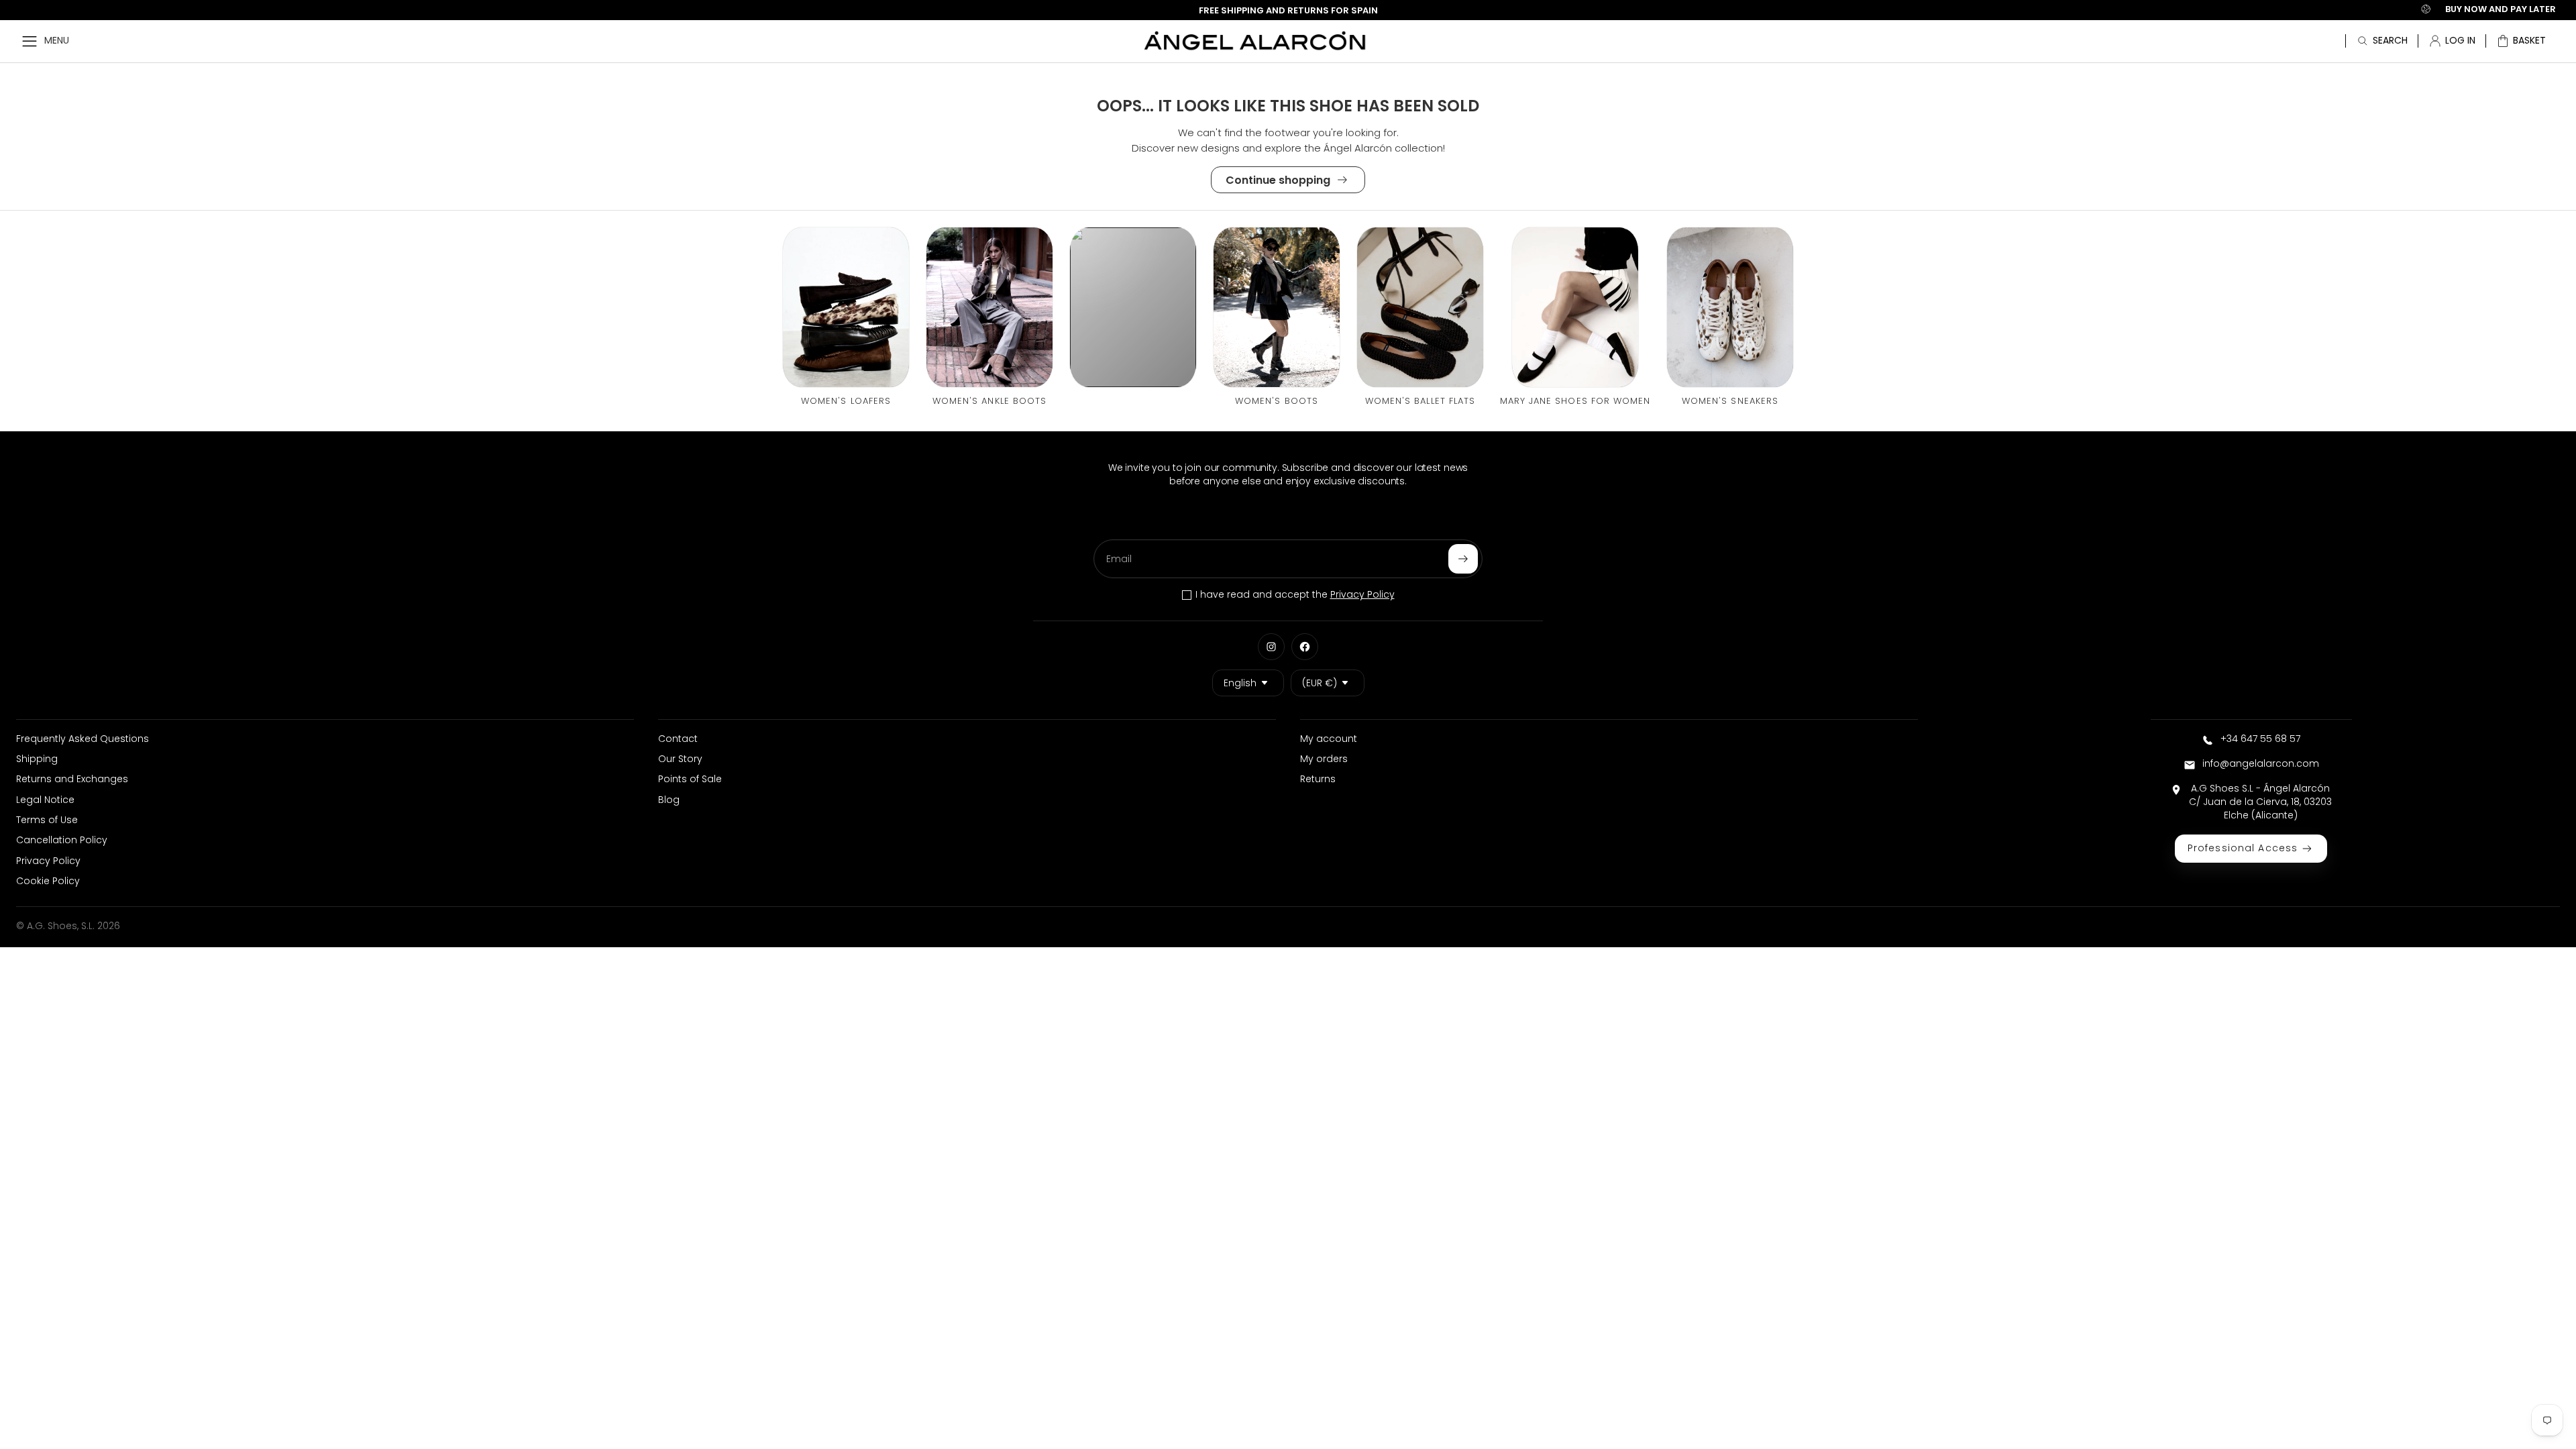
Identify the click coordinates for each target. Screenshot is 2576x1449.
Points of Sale (690, 779)
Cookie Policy (48, 881)
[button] (2521, 41)
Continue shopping (1278, 180)
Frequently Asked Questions (83, 739)
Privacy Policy (1362, 594)
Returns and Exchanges (72, 779)
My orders (1324, 759)
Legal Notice (45, 800)
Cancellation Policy (62, 840)
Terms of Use (47, 820)
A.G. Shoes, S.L (60, 926)
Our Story (680, 759)
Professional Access (2243, 848)
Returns (1318, 779)
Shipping (37, 759)
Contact (678, 739)
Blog (669, 800)
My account (1329, 739)
